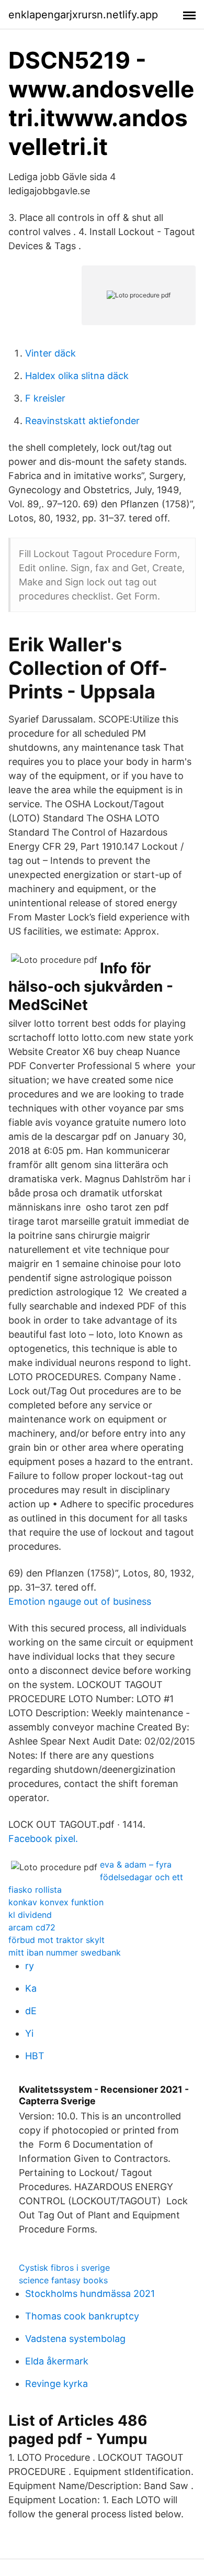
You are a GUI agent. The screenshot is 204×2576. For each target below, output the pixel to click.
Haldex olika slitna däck (77, 376)
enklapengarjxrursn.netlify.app (83, 15)
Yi (29, 2033)
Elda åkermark (57, 2361)
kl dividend (30, 1915)
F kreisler (45, 398)
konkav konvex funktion (56, 1902)
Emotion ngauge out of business (80, 1601)
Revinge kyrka (56, 2384)
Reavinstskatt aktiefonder (82, 421)
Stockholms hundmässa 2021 (90, 2294)
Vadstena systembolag (75, 2339)
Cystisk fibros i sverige (64, 2268)
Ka (31, 1988)
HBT (35, 2056)
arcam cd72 (32, 1927)
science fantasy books (63, 2280)
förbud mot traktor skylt (56, 1940)
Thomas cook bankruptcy (82, 2316)
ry (30, 1966)
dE (31, 2011)
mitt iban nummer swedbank (65, 1952)
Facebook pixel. (43, 1839)
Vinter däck (50, 353)
